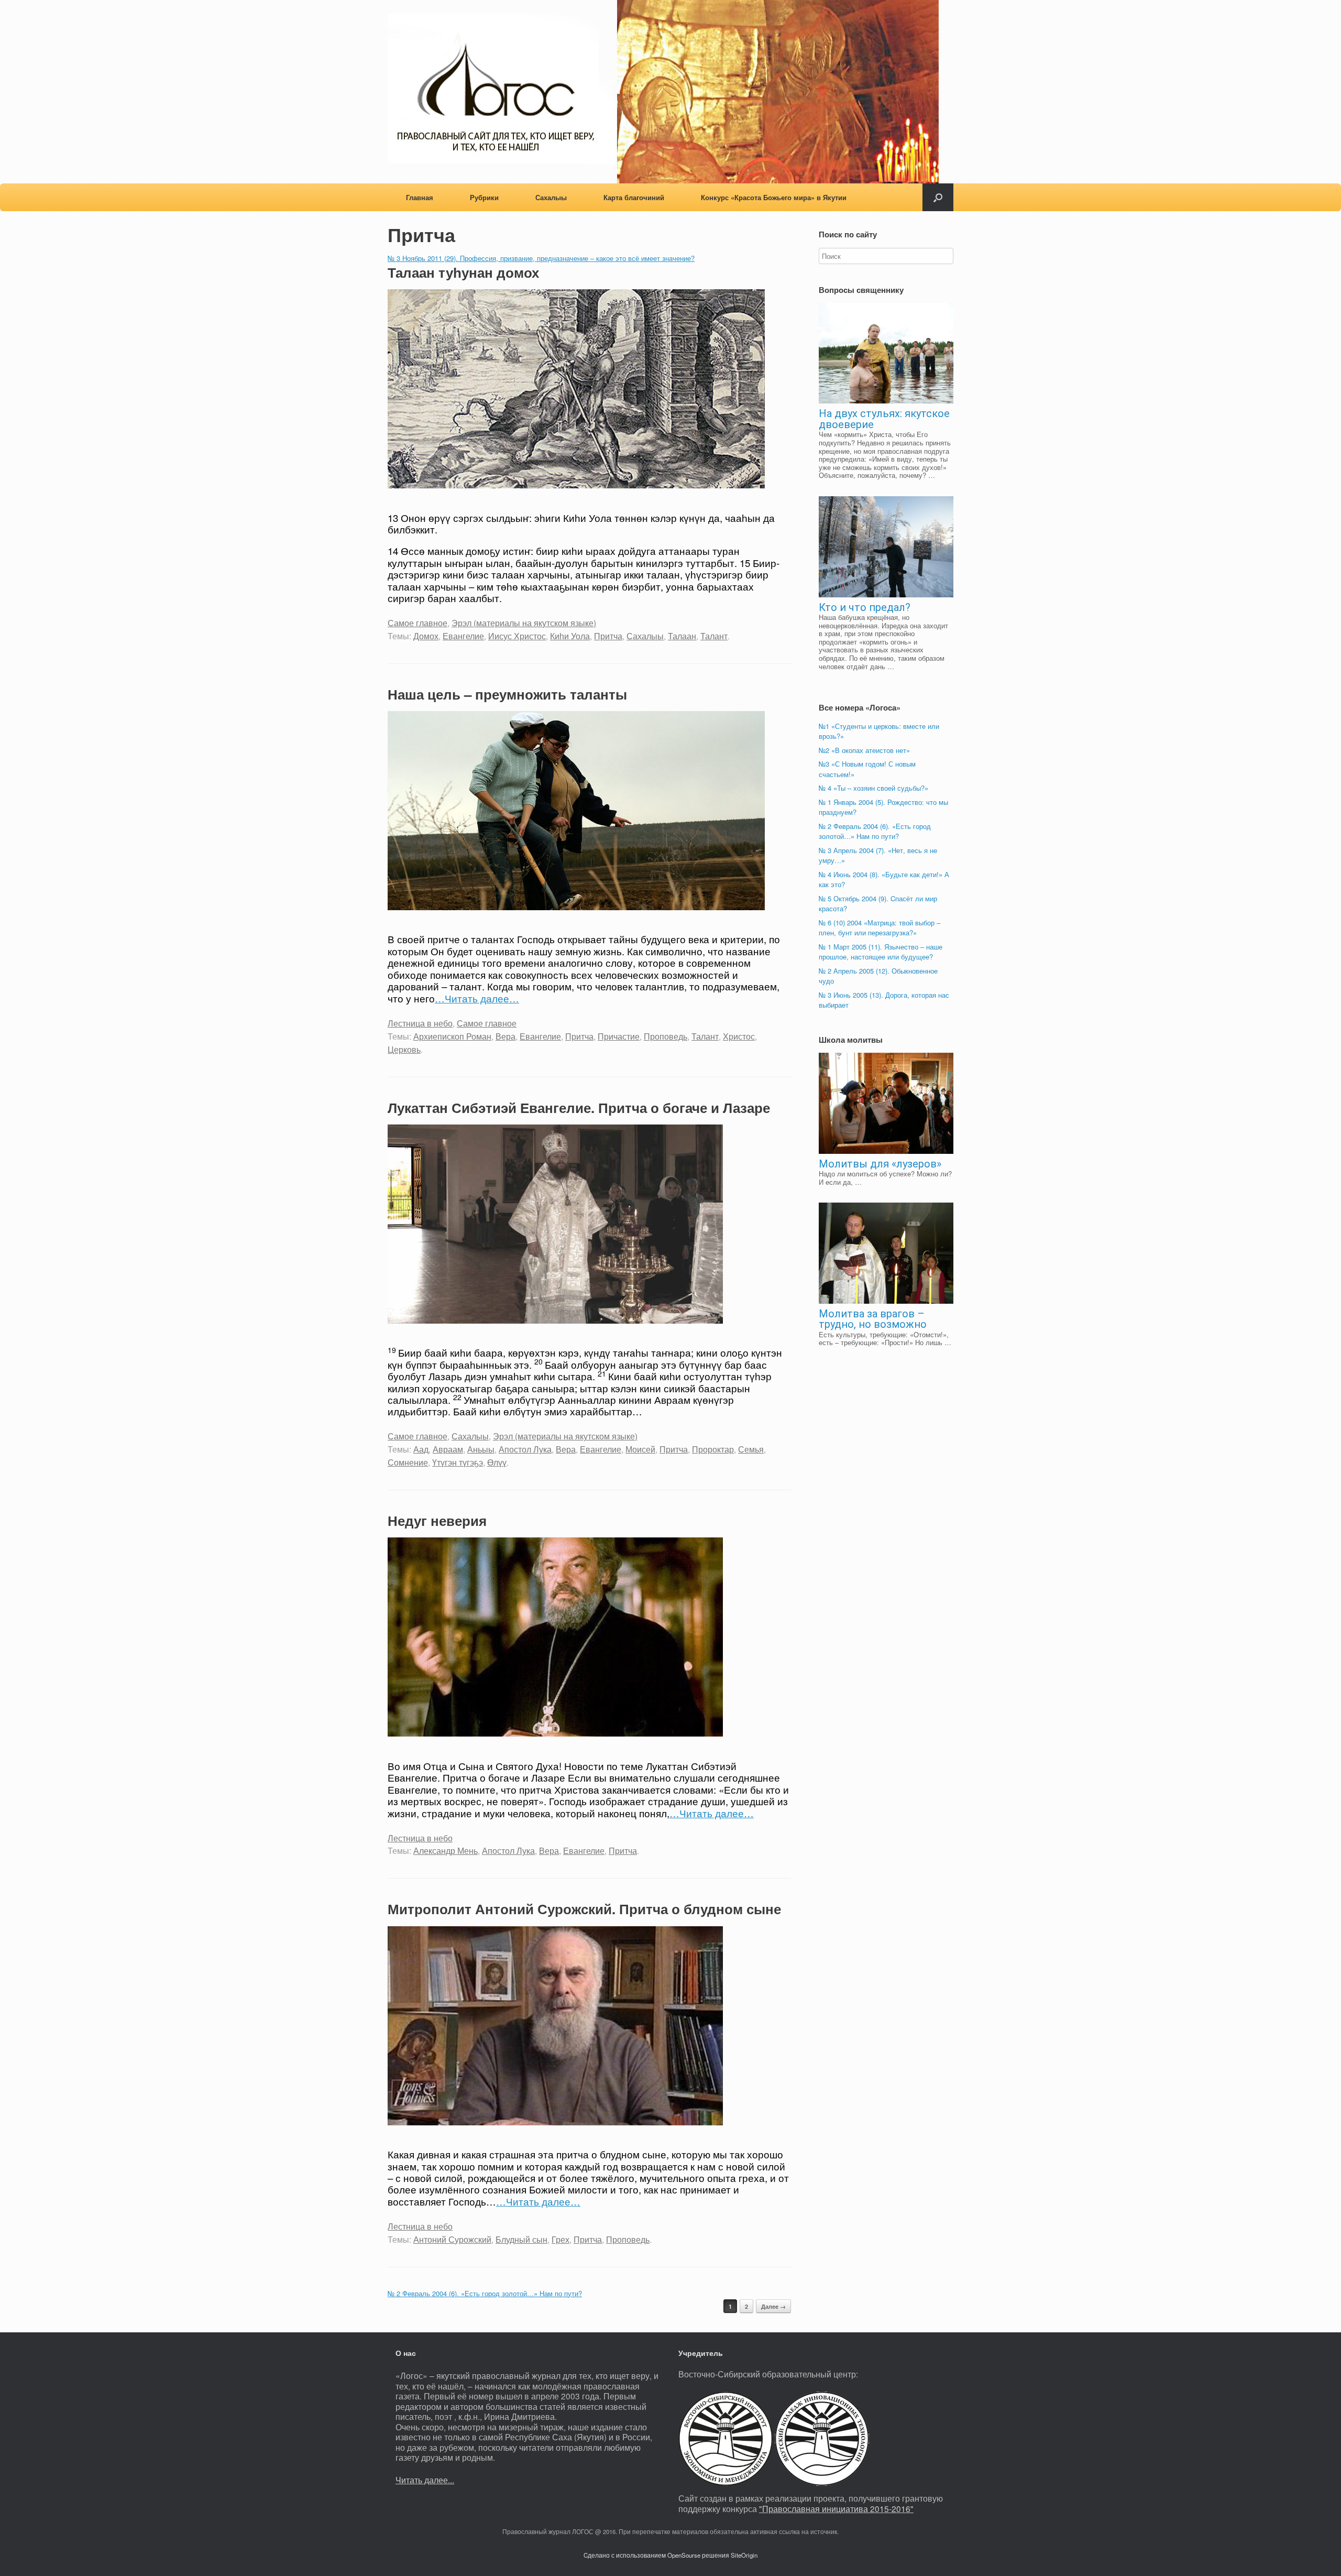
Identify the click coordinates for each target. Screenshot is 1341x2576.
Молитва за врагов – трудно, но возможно (873, 1319)
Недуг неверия (437, 1520)
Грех (560, 2239)
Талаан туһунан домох (463, 272)
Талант (714, 636)
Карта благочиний (634, 197)
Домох (426, 636)
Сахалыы (551, 197)
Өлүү (497, 1462)
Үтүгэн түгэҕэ (458, 1462)
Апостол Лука (525, 1449)
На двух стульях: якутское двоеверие (884, 419)
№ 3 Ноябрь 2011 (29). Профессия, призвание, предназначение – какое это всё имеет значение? (541, 258)
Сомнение (408, 1462)
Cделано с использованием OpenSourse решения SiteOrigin (670, 2555)
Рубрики (484, 197)
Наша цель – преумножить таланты (507, 694)
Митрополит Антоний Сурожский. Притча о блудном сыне (584, 1909)
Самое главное (417, 623)
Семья (751, 1449)
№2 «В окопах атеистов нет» (864, 750)
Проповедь (666, 1036)
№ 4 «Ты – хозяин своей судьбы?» (873, 788)
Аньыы (481, 1449)
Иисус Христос (517, 636)
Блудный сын (521, 2239)
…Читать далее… (477, 998)
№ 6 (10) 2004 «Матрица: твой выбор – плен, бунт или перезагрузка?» (880, 928)
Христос (739, 1036)
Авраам (448, 1449)
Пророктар (713, 1449)
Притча (608, 636)
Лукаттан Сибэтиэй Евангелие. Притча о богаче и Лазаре (579, 1107)
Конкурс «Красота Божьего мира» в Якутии (774, 197)
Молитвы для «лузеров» (880, 1164)
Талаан (682, 636)
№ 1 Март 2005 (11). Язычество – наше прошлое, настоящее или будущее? (881, 952)
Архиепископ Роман (452, 1036)
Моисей (640, 1449)
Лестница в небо (420, 1023)
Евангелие (463, 636)
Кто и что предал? (865, 607)
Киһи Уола (570, 636)
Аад (421, 1449)
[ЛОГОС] (663, 92)
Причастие (619, 1036)
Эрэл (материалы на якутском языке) (524, 623)
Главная (420, 197)
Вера (505, 1036)
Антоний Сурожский (452, 2239)
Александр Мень (446, 1850)
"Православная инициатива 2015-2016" (836, 2508)
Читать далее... (425, 2480)
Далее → (773, 2306)
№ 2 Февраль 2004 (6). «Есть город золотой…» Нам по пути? (485, 2293)
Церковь (404, 1049)
